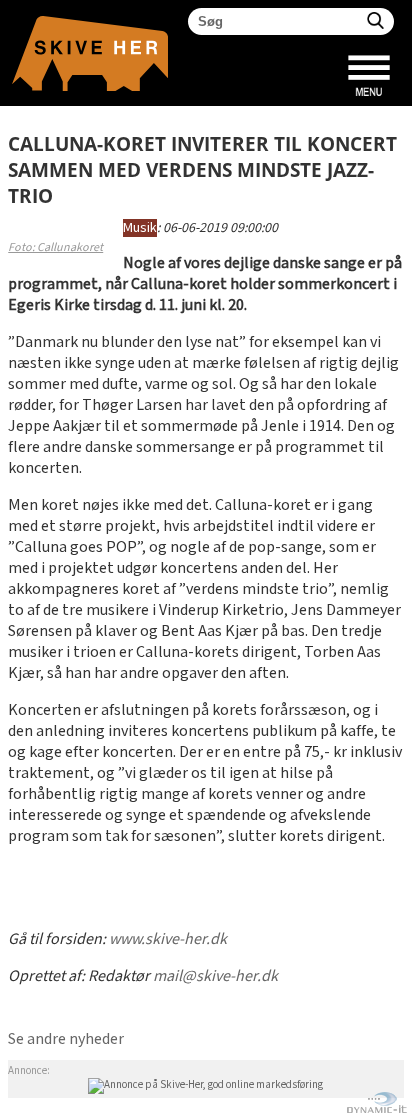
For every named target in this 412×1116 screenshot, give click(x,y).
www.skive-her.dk (168, 939)
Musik (140, 228)
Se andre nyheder (66, 1039)
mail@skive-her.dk (215, 976)
